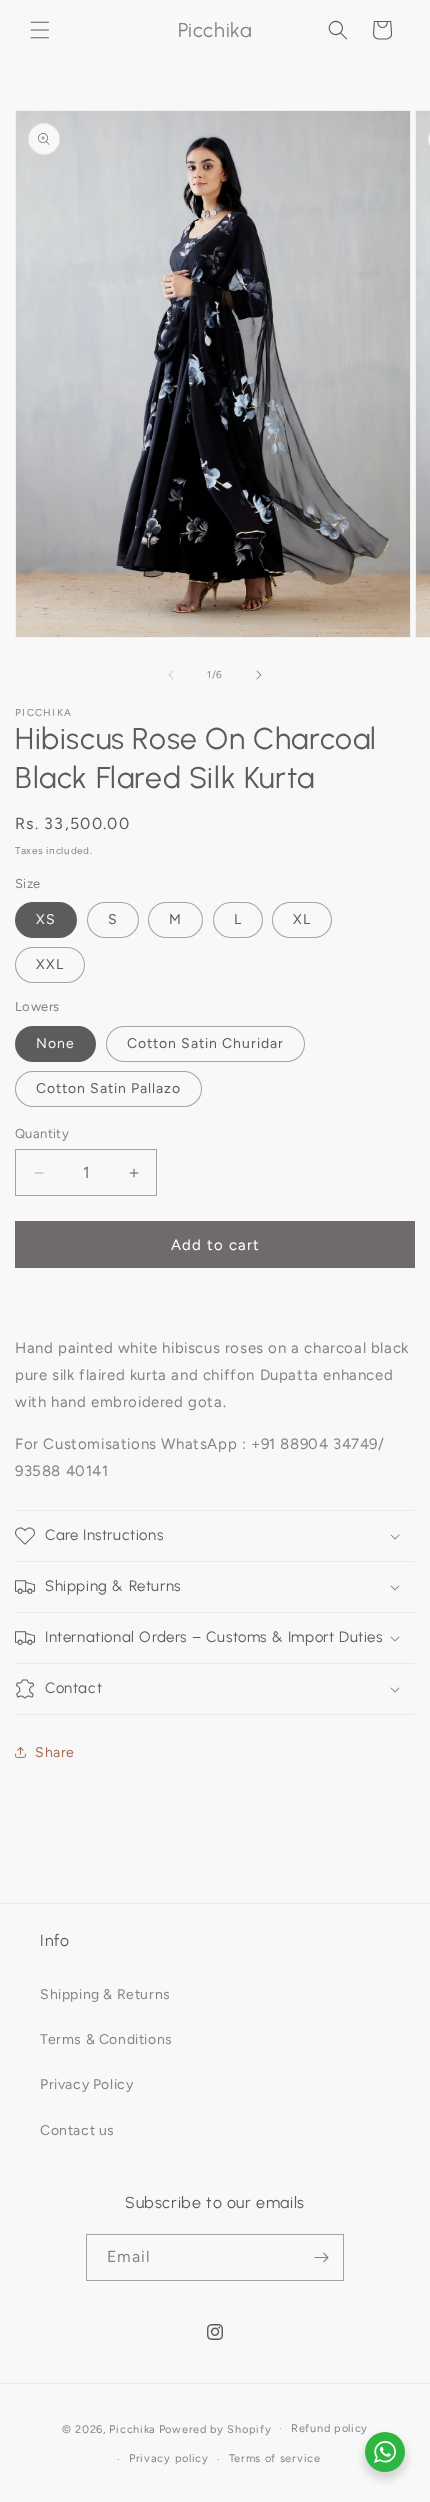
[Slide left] (171, 675)
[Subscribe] (321, 2257)
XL (302, 919)
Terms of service (275, 2458)
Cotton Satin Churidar (205, 1043)
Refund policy (329, 2428)
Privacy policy (169, 2458)
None (55, 1043)
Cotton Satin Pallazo (108, 1088)
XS (46, 919)
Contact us (77, 2130)
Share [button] (55, 1752)
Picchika (132, 2428)
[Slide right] (259, 675)
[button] (40, 30)
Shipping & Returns (105, 1994)
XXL (50, 964)
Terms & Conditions (106, 2039)
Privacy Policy (86, 2084)
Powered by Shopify (215, 2428)
